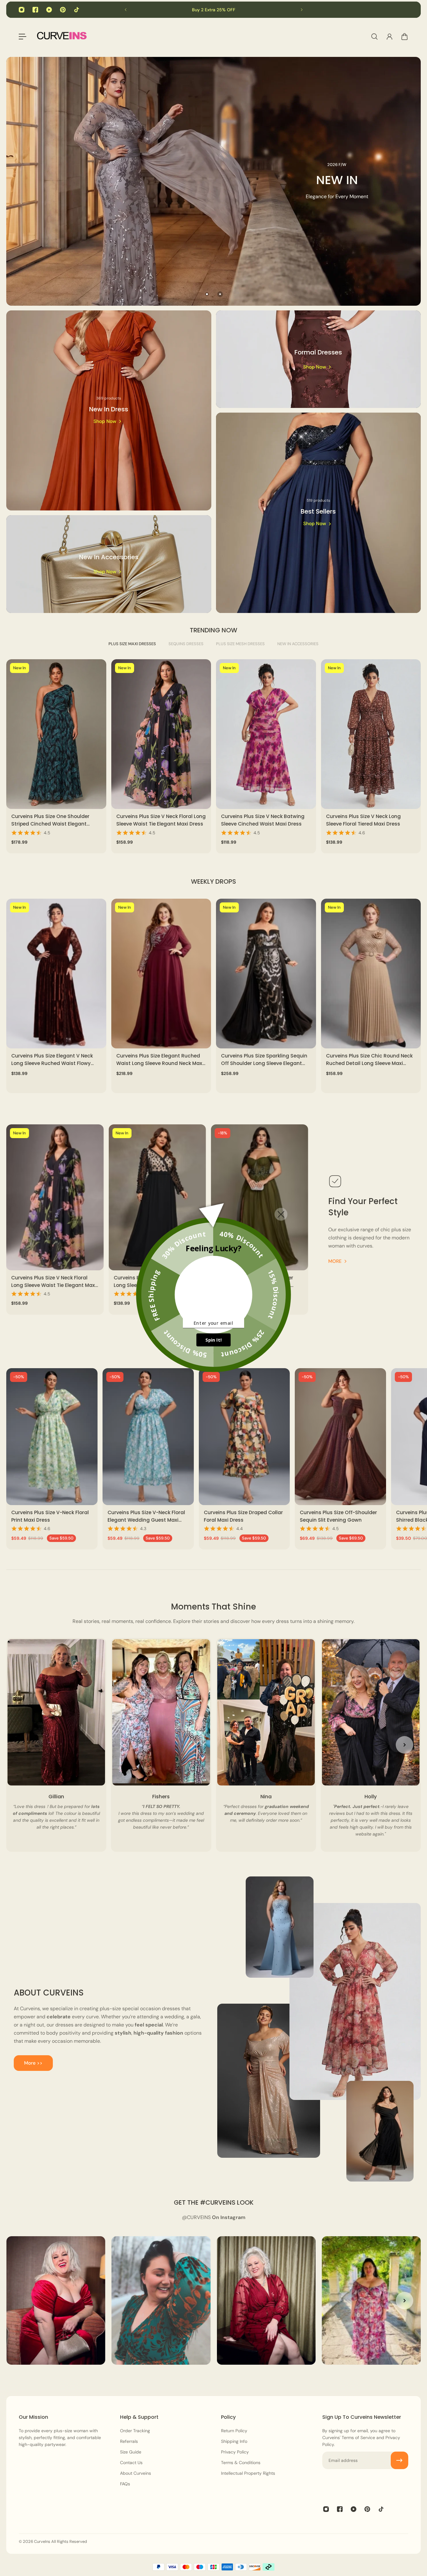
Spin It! (213, 1340)
